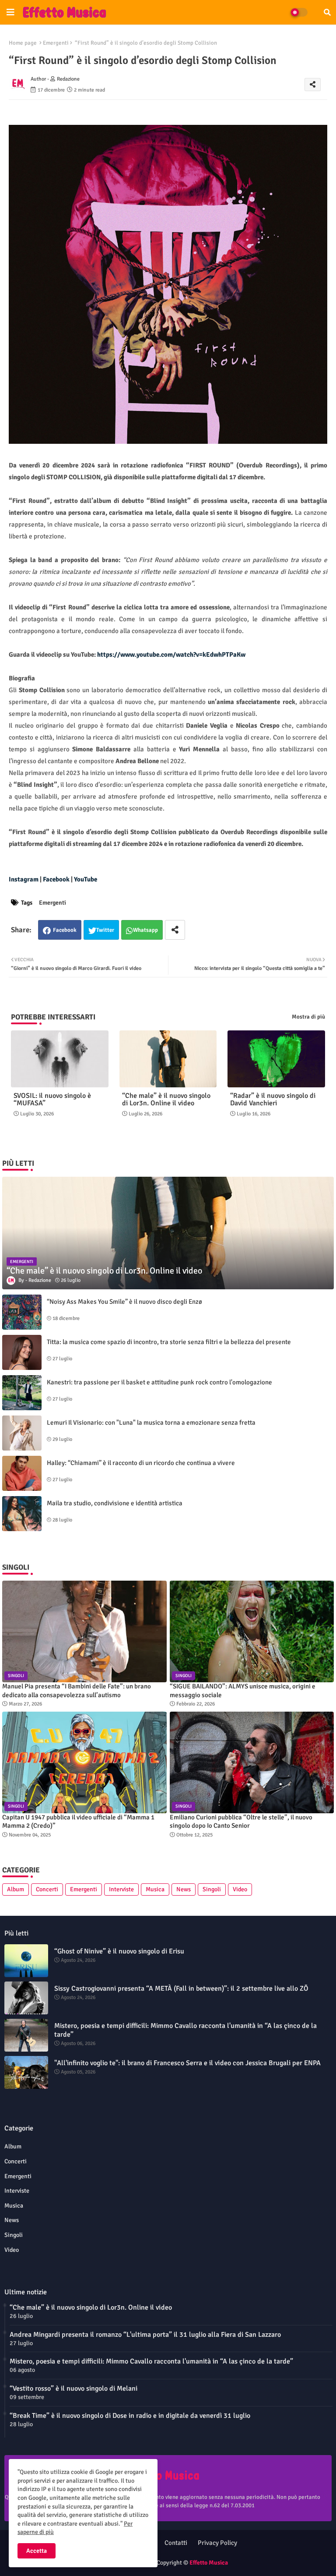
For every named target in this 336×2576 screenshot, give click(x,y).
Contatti (176, 2543)
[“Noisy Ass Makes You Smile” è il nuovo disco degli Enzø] (22, 1312)
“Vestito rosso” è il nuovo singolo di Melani (73, 2388)
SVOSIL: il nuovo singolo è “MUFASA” (52, 1100)
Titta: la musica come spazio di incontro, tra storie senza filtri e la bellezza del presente (169, 1342)
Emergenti (56, 43)
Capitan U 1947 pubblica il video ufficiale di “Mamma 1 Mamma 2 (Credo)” (78, 1822)
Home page (23, 43)
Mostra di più (308, 1017)
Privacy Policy (217, 2543)
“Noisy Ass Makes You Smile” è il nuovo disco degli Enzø (124, 1302)
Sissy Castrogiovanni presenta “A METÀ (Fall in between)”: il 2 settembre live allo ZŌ (181, 1989)
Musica (155, 1889)
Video (240, 1889)
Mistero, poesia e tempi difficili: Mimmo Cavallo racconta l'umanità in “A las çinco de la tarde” (185, 2030)
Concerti (47, 1889)
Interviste (121, 1889)
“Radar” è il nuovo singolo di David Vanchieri (273, 1100)
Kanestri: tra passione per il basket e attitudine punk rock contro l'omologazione (159, 1382)
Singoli (212, 1889)
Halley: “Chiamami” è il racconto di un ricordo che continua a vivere (141, 1463)
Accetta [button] (37, 2551)
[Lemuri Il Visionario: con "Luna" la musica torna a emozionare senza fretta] (22, 1433)
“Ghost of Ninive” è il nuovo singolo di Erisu (119, 1951)
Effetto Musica (209, 2563)
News (184, 1889)
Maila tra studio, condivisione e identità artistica (115, 1503)
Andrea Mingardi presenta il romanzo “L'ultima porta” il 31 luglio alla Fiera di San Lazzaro (145, 2335)
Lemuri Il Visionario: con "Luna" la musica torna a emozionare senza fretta (151, 1422)
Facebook (65, 930)
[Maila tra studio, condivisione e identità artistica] (22, 1514)
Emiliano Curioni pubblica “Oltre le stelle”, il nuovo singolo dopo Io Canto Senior (241, 1822)
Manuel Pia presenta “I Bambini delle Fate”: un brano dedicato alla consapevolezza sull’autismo (77, 1691)
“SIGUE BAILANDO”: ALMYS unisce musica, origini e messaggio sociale (243, 1691)
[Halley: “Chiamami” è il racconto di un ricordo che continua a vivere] (22, 1473)
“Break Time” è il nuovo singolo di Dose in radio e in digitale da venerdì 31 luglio (130, 2416)
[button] (327, 12)
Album (16, 1889)
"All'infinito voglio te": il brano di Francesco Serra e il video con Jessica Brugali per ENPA (187, 2063)
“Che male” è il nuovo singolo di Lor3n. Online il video (166, 1100)
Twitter (105, 930)
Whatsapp (145, 930)
